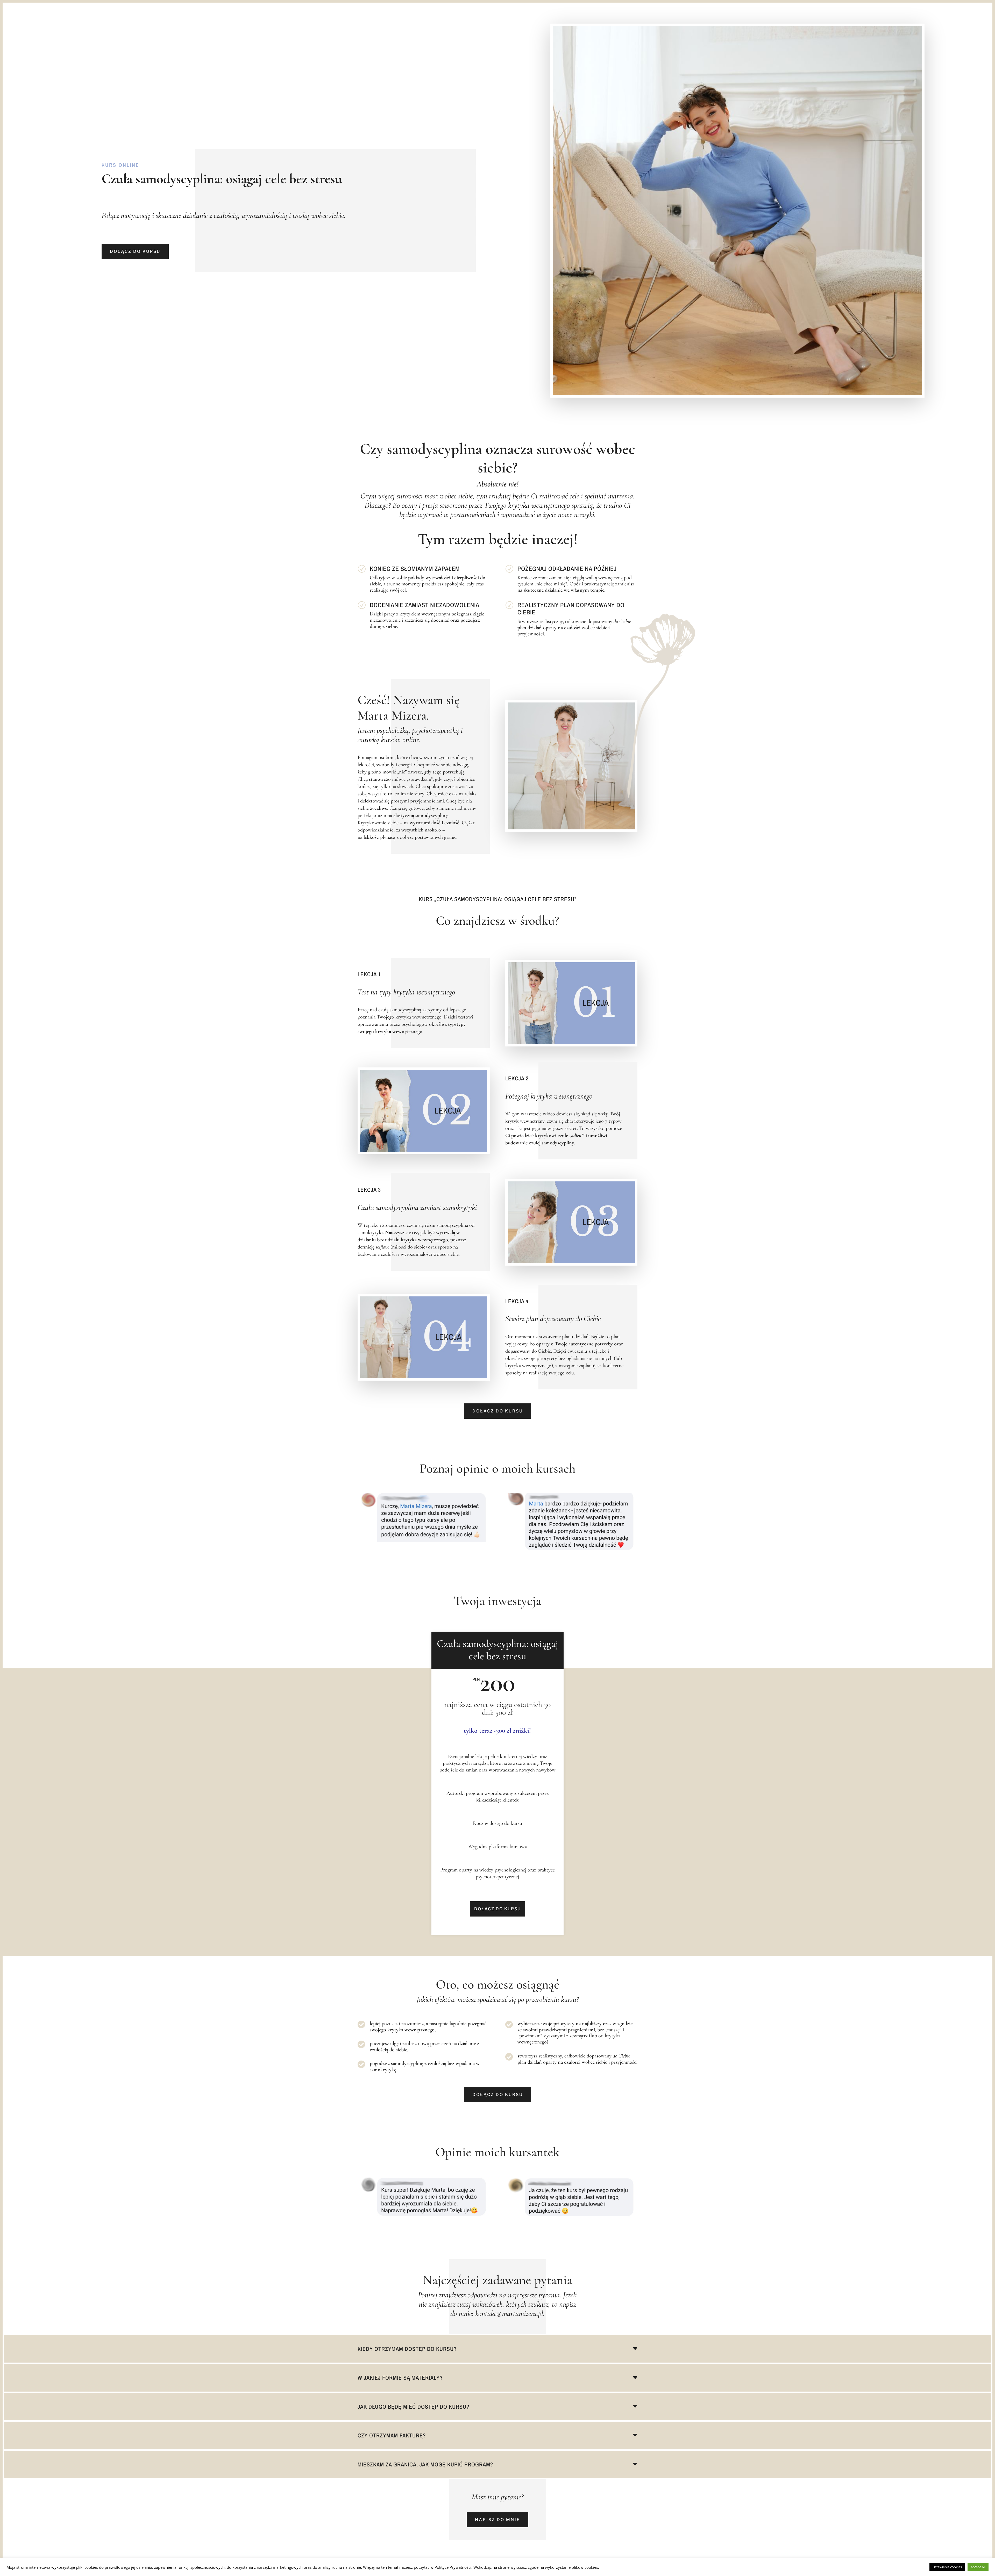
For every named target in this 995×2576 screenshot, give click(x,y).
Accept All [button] (978, 2567)
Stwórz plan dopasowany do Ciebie (553, 1319)
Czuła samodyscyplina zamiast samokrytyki (417, 1207)
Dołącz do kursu (498, 1411)
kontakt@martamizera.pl (509, 2313)
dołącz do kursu (498, 2095)
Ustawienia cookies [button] (947, 2567)
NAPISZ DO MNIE (497, 2520)
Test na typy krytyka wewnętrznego (406, 992)
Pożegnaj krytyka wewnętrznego (549, 1096)
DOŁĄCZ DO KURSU (135, 251)
